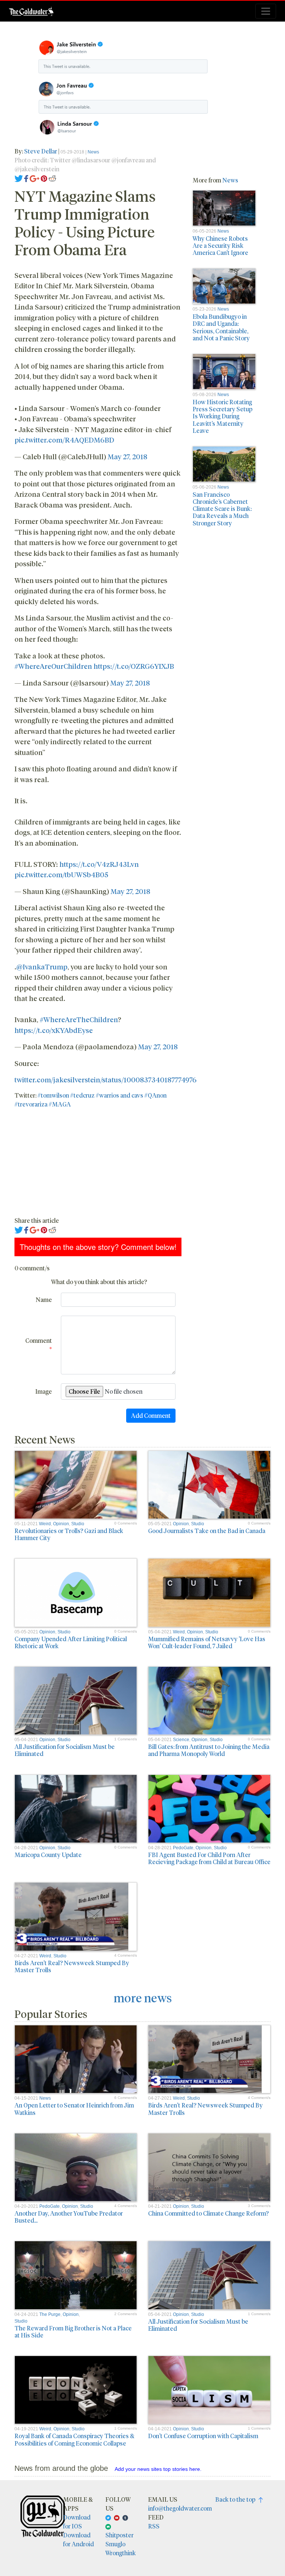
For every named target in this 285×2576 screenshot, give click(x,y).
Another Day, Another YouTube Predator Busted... (69, 2217)
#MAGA (60, 1104)
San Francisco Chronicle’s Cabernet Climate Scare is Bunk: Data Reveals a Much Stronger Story (222, 509)
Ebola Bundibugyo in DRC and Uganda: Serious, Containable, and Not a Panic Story (221, 327)
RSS (154, 2526)
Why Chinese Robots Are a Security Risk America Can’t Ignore (220, 245)
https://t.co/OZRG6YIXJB (134, 666)
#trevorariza (31, 1104)
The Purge (50, 2314)
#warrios (107, 1095)
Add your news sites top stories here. (158, 2469)
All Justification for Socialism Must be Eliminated (65, 1750)
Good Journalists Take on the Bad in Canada (207, 1531)
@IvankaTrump (42, 966)
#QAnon (155, 1095)
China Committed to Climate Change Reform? (208, 2213)
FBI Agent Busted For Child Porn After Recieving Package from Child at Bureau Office (209, 1858)
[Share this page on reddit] (52, 178)
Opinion (61, 1524)
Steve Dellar (41, 151)
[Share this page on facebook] (26, 178)
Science (181, 1740)
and (125, 1095)
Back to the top (237, 2499)
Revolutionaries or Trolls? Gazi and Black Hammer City (69, 1534)
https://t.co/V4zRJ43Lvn (99, 864)
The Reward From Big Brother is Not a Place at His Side (73, 2332)
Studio (78, 1524)
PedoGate (183, 1848)
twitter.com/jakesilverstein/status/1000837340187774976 (106, 1079)
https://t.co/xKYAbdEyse (54, 1030)
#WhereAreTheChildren (79, 1019)
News (93, 152)
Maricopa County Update (48, 1855)
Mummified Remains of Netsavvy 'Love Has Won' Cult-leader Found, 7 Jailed (207, 1642)
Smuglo (115, 2544)
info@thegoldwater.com (180, 2508)
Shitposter (119, 2535)
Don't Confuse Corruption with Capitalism (203, 2436)
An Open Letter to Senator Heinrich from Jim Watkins (74, 2109)
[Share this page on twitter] (19, 178)
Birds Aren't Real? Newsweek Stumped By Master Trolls (72, 1966)
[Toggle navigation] (266, 11)
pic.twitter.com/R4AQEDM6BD (64, 440)
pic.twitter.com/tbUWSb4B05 (61, 874)
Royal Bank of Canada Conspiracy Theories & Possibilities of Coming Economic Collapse (74, 2439)
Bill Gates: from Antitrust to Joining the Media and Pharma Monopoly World (209, 1750)
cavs (137, 1095)
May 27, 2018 (127, 456)
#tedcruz (82, 1095)
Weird (45, 1524)
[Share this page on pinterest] (44, 178)
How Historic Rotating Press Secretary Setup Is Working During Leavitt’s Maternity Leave (222, 416)
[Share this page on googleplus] (35, 178)
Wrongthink (121, 2553)
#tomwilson (53, 1095)
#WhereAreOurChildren (53, 666)
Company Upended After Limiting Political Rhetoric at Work (71, 1642)
